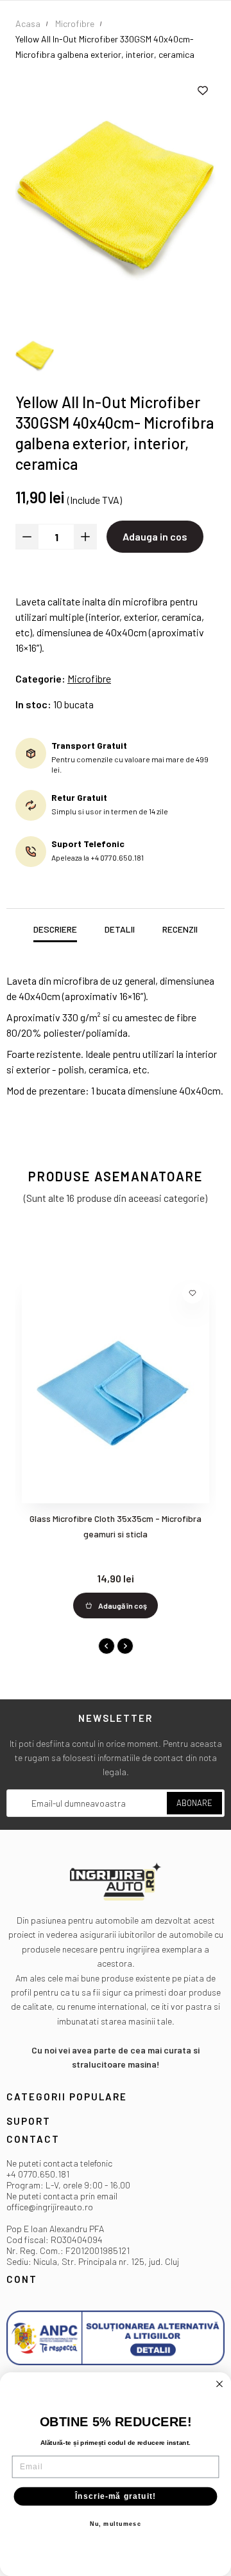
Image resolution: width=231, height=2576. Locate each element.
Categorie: (40, 678)
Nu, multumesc (116, 2524)
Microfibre (89, 678)
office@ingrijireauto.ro (50, 2207)
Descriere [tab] (55, 929)
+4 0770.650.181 (38, 2174)
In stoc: (33, 704)
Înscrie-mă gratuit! (116, 2496)
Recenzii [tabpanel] (180, 929)
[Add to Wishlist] (203, 91)
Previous (107, 1646)
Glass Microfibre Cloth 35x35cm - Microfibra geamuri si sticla (116, 1526)
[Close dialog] (219, 2384)
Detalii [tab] (120, 929)
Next (125, 1646)
